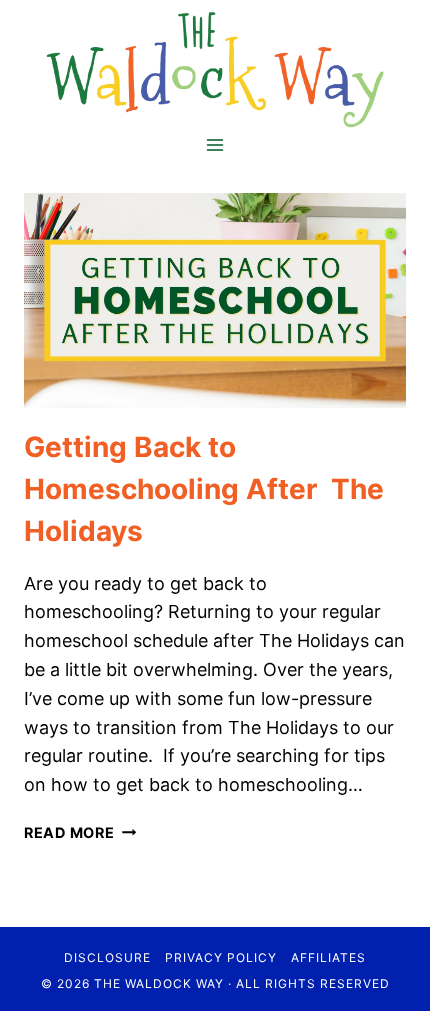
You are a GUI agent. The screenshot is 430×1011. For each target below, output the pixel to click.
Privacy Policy (221, 957)
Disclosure (107, 957)
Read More (80, 832)
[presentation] (215, 300)
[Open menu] (215, 145)
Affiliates (328, 957)
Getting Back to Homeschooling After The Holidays (204, 489)
